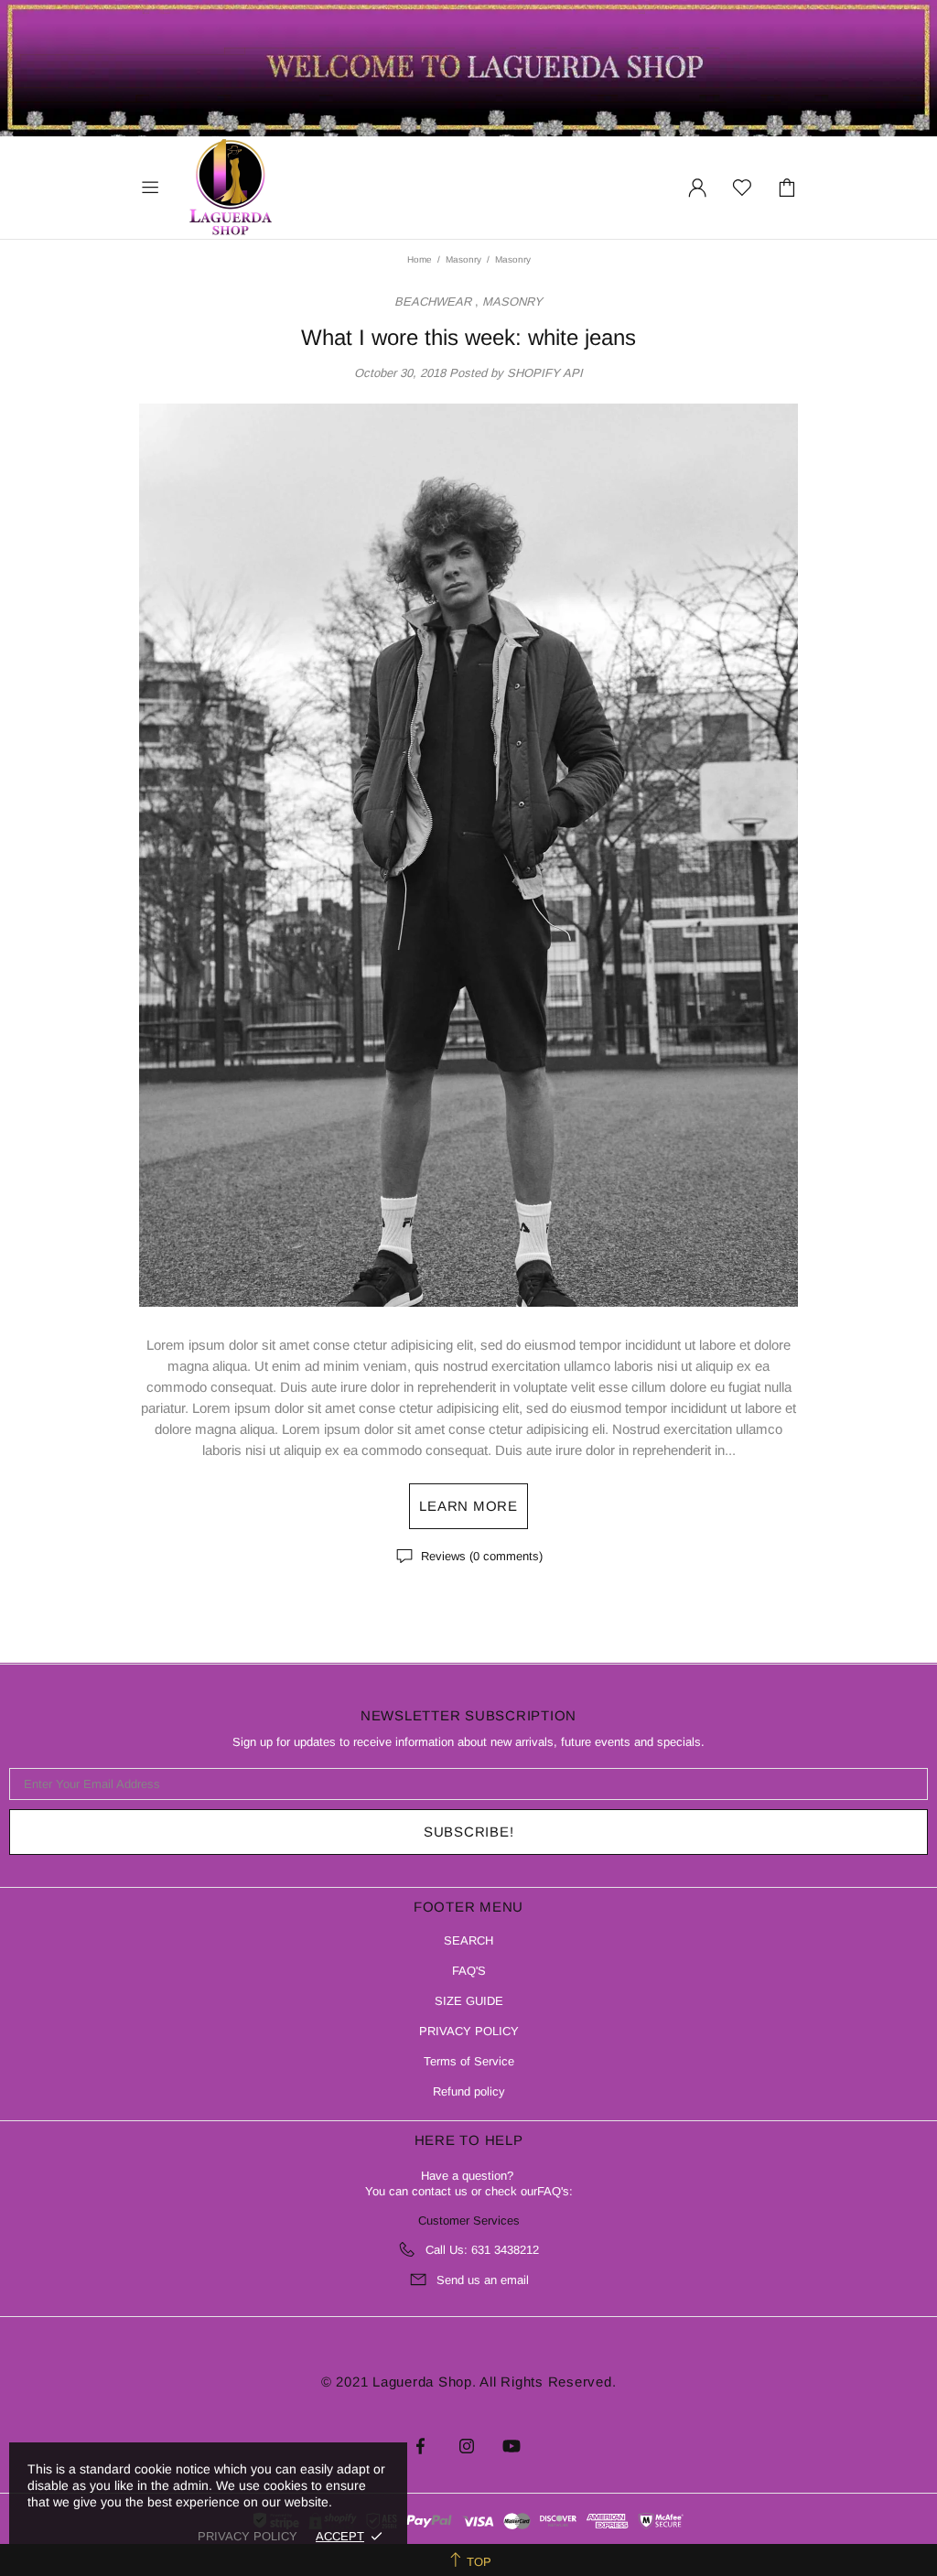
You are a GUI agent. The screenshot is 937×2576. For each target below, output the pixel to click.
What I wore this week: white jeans (468, 337)
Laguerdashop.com (231, 188)
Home (420, 259)
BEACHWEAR (433, 302)
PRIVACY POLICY (469, 2031)
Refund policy (469, 2091)
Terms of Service (469, 2061)
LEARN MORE (468, 1506)
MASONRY (512, 302)
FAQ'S (469, 1971)
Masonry (463, 259)
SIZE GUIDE (469, 2001)
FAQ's (553, 2191)
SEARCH (468, 1940)
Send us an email (483, 2280)
